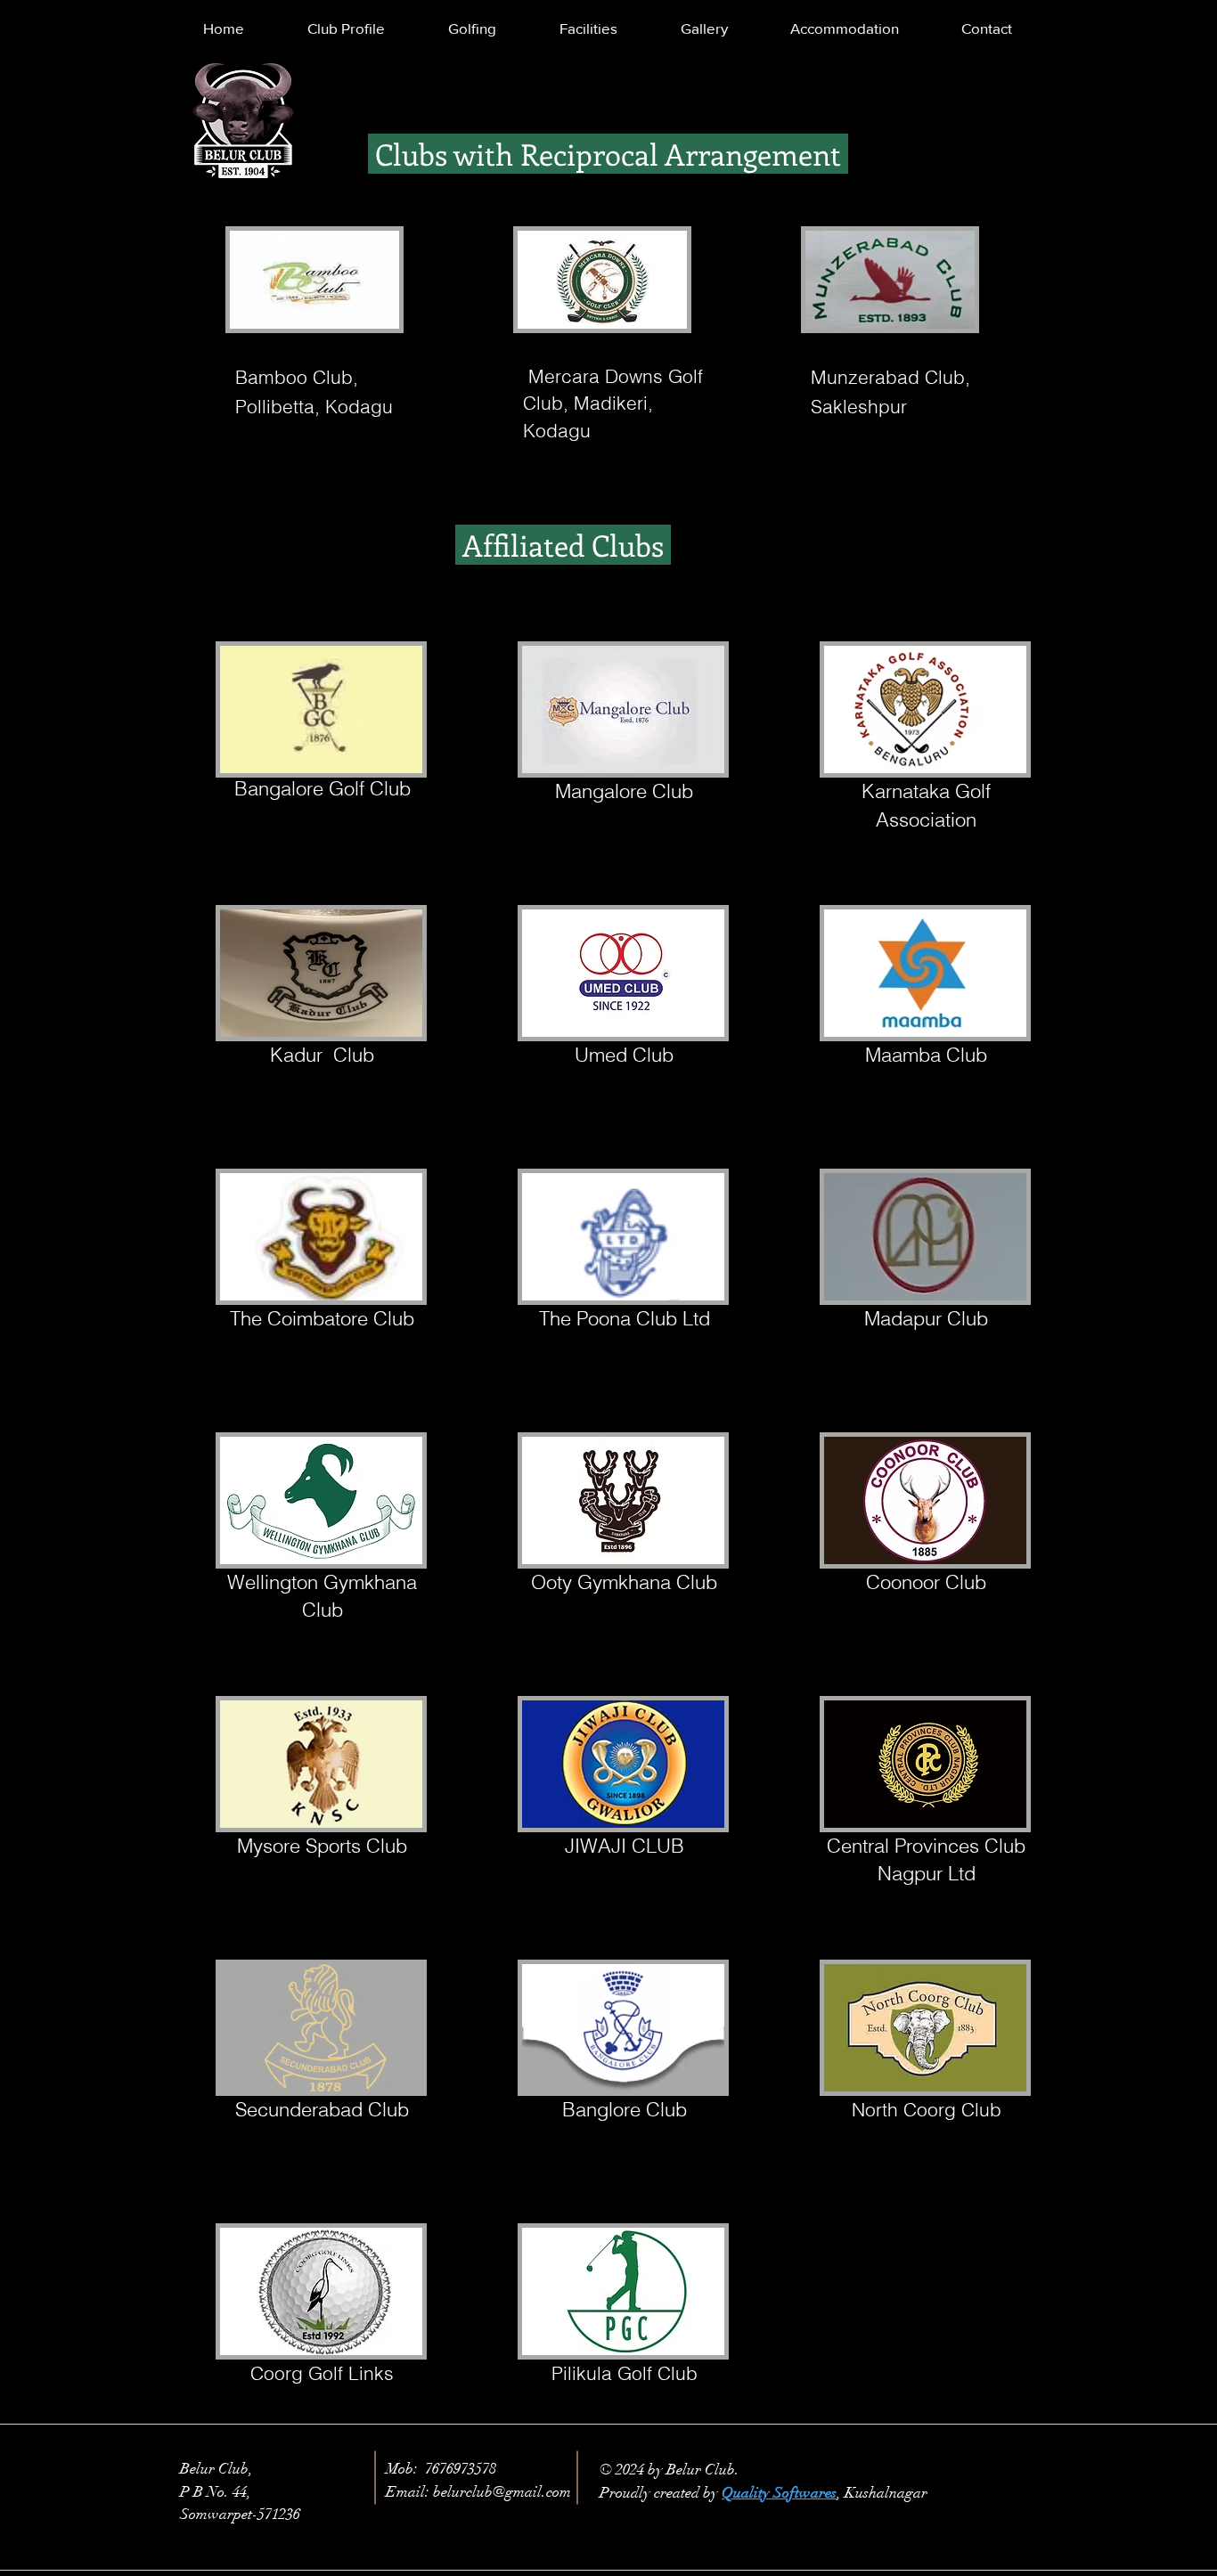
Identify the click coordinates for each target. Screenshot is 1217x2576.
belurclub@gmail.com (502, 2492)
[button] (346, 29)
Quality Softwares (779, 2493)
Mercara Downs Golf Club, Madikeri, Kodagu (613, 403)
